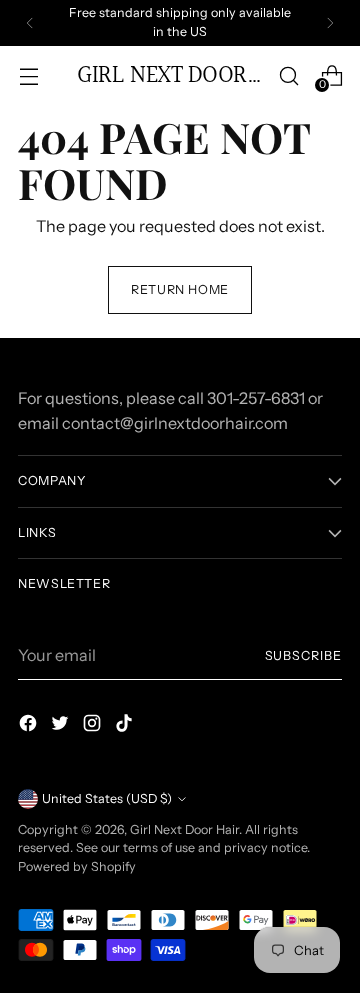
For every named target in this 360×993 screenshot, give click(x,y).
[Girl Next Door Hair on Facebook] (30, 726)
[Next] (330, 23)
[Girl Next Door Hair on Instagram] (94, 726)
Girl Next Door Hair (184, 829)
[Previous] (30, 23)
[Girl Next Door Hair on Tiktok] (126, 726)
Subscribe (303, 655)
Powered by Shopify (77, 866)
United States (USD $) (107, 798)
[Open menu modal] (28, 75)
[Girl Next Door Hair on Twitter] (62, 726)
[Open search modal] (288, 75)
